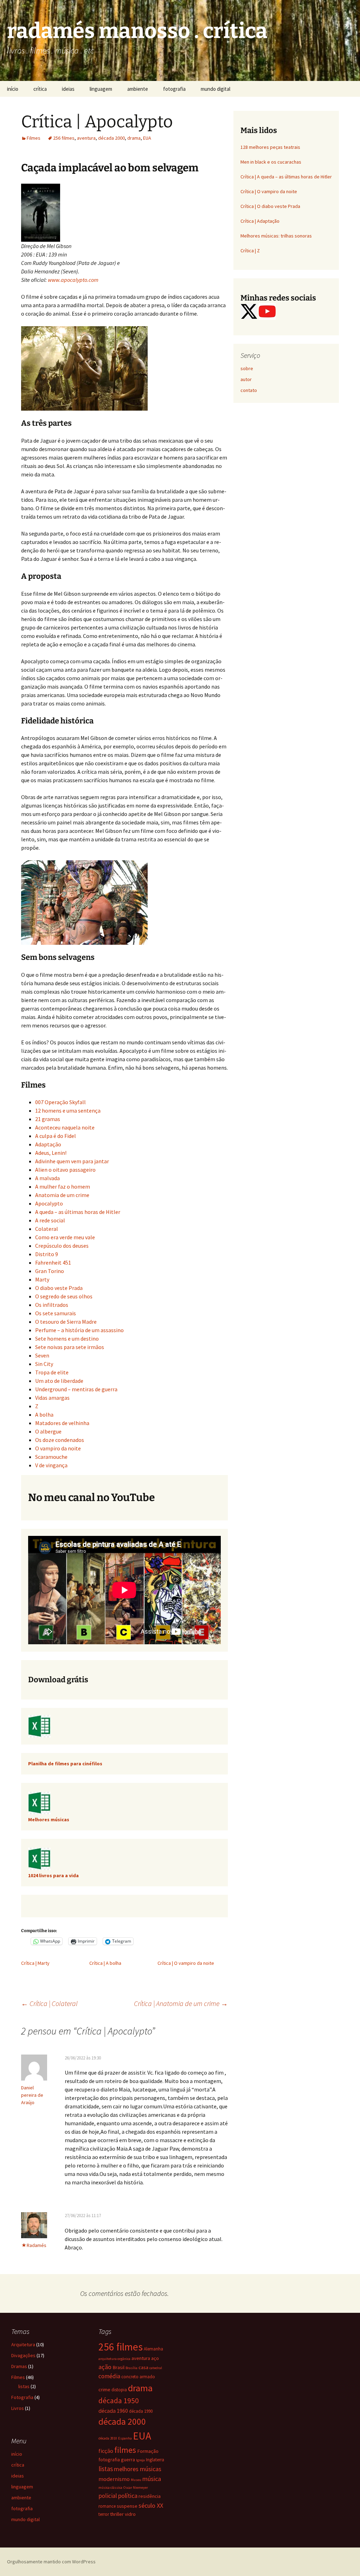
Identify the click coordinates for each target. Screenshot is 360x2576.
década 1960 (113, 2411)
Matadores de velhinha (62, 1423)
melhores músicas (138, 2469)
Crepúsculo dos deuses (62, 1246)
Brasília (131, 2368)
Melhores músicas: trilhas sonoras (276, 236)
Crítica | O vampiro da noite (186, 1963)
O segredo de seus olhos (64, 1296)
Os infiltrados (52, 1305)
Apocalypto (49, 1203)
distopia (119, 2390)
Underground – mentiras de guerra (76, 1389)
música (152, 2479)
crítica (40, 89)
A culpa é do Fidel (56, 1136)
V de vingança (51, 1465)
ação (105, 2367)
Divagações (23, 2355)
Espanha (125, 2438)
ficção (106, 2451)
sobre (247, 368)
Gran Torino (50, 1271)
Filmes (34, 138)
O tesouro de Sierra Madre (66, 1322)
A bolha (44, 1414)
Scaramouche (51, 1457)
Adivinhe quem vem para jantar (72, 1161)
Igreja (140, 2460)
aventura (86, 138)
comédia (109, 2376)
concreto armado (138, 2376)
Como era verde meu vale (65, 1237)
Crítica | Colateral (49, 2003)
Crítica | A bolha (105, 1963)
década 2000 (111, 138)
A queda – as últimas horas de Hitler (78, 1212)
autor (246, 379)
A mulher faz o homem (63, 1186)
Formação (148, 2451)
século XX (151, 2505)
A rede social (50, 1220)
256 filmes (64, 138)
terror (104, 2514)
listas (24, 2386)
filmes (125, 2450)
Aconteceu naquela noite (65, 1127)
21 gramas (48, 1119)
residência (150, 2496)
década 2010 (108, 2438)
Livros (18, 2408)
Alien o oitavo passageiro (65, 1170)
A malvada (47, 1178)
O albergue (48, 1431)
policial (108, 2496)
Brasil (118, 2367)
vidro (130, 2514)
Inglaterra (155, 2460)
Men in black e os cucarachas (271, 162)
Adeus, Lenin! (51, 1153)
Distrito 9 (47, 1254)
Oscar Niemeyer (136, 2488)
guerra (128, 2460)
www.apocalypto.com (73, 280)
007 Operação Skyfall (60, 1102)
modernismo (114, 2479)
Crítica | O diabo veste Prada (270, 206)
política (128, 2496)
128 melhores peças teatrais (270, 147)
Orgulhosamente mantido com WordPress (51, 2562)
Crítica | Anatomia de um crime (181, 2003)
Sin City (44, 1364)
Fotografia (22, 2397)
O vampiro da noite (58, 1448)
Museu (136, 2480)
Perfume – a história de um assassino (79, 1330)
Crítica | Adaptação (260, 221)
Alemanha (153, 2349)
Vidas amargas (52, 1398)
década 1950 (119, 2401)
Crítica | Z (250, 251)
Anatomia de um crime (62, 1195)
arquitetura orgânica (114, 2359)
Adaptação (48, 1144)
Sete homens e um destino (67, 1338)
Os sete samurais (56, 1313)
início (13, 89)
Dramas (19, 2366)
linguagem (101, 89)
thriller (117, 2514)
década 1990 (141, 2411)
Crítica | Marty (35, 1963)
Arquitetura (23, 2344)
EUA (147, 138)
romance (107, 2506)
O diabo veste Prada (59, 1288)
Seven (42, 1355)
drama (134, 138)
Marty (42, 1279)
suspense (127, 2506)
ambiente (138, 89)
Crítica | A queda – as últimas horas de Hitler (286, 177)
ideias (68, 89)
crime (104, 2390)
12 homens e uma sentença (68, 1110)
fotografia (174, 89)
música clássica (110, 2488)
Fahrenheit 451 (53, 1262)
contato (249, 390)
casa (143, 2367)
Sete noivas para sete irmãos (70, 1347)
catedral (156, 2368)
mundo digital (216, 89)
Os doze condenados (60, 1440)
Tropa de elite (52, 1372)
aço (155, 2358)
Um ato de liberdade (59, 1381)
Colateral (47, 1229)
